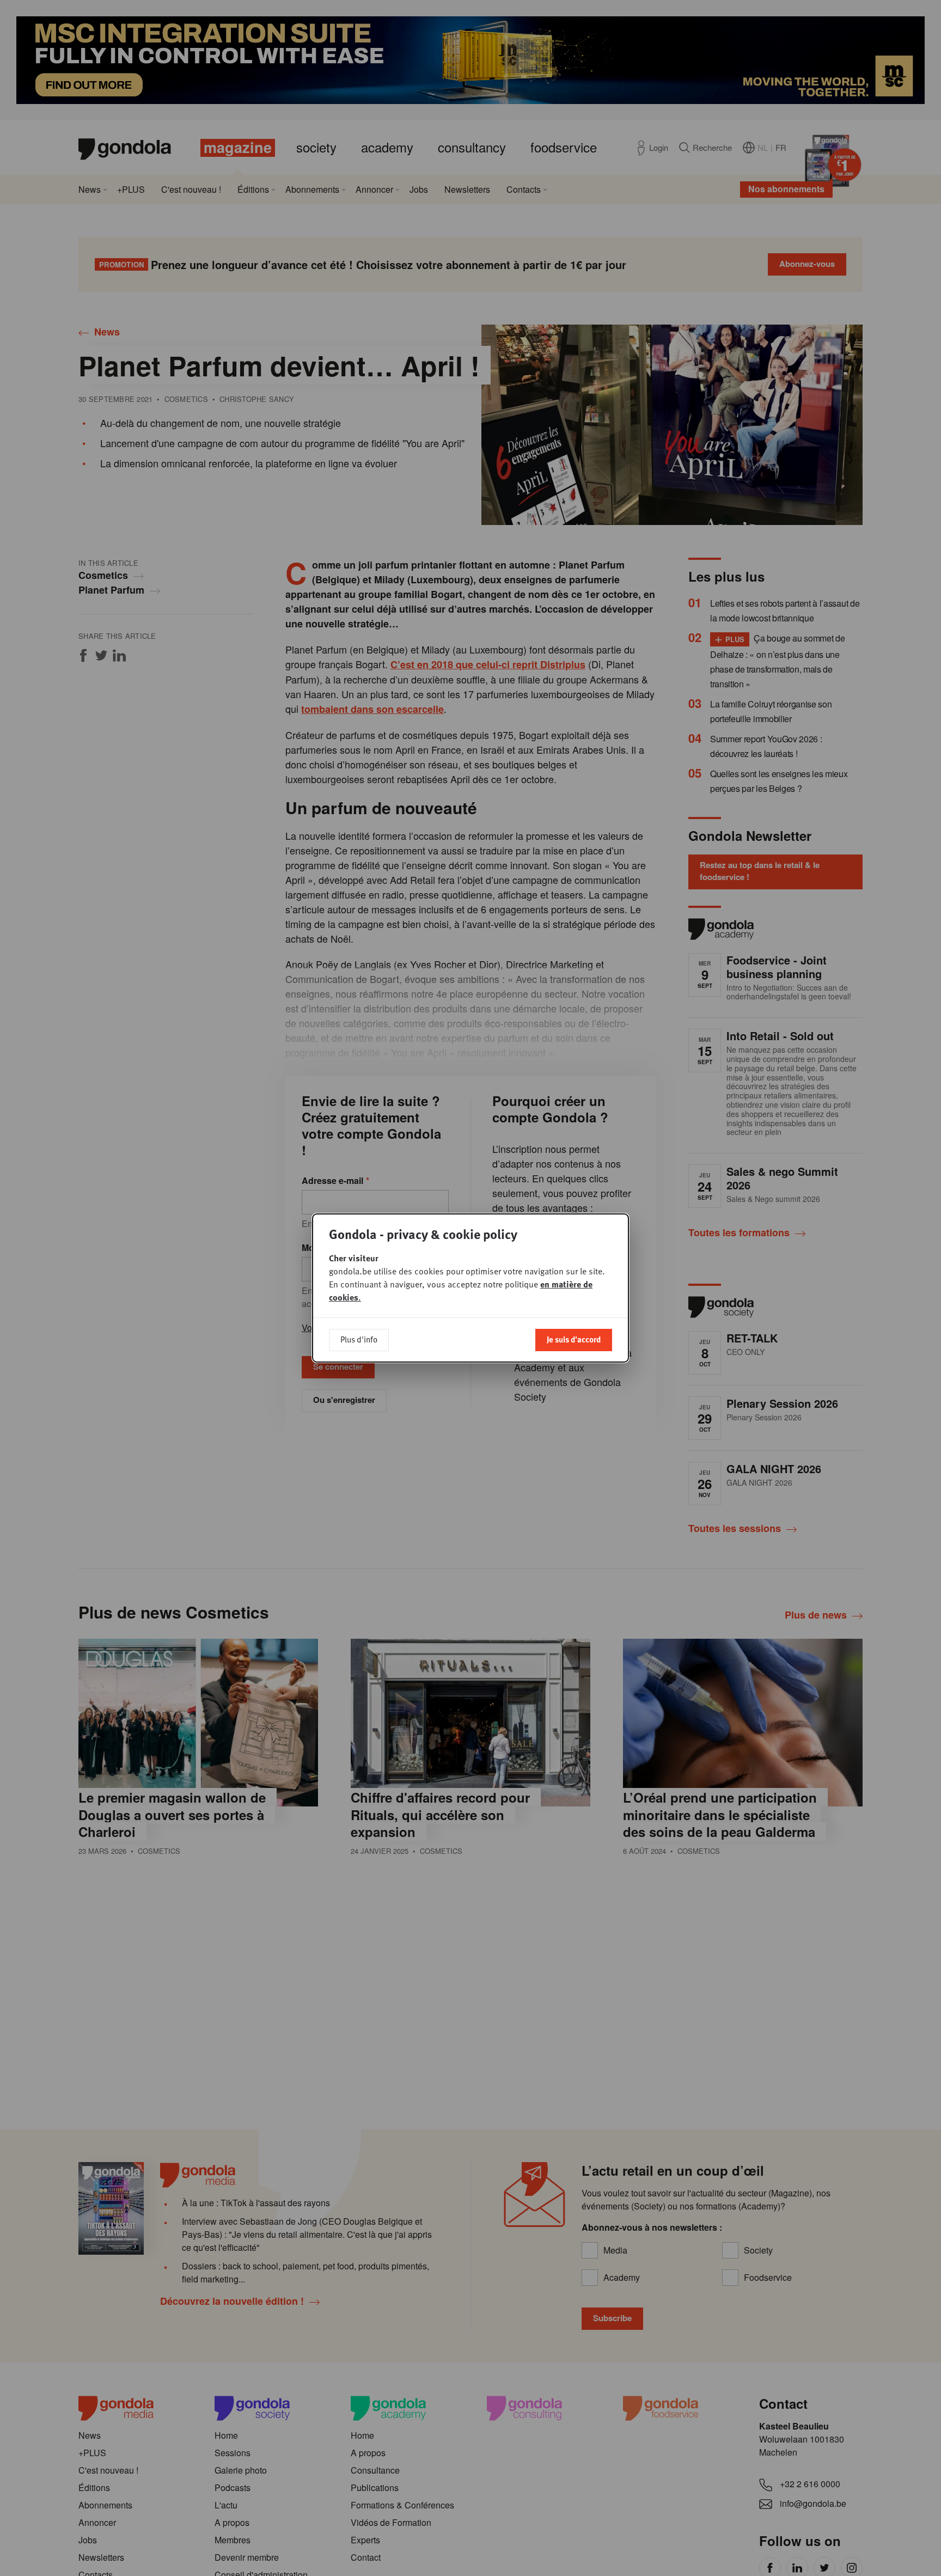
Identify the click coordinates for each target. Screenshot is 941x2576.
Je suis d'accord (574, 1339)
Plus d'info (359, 1339)
